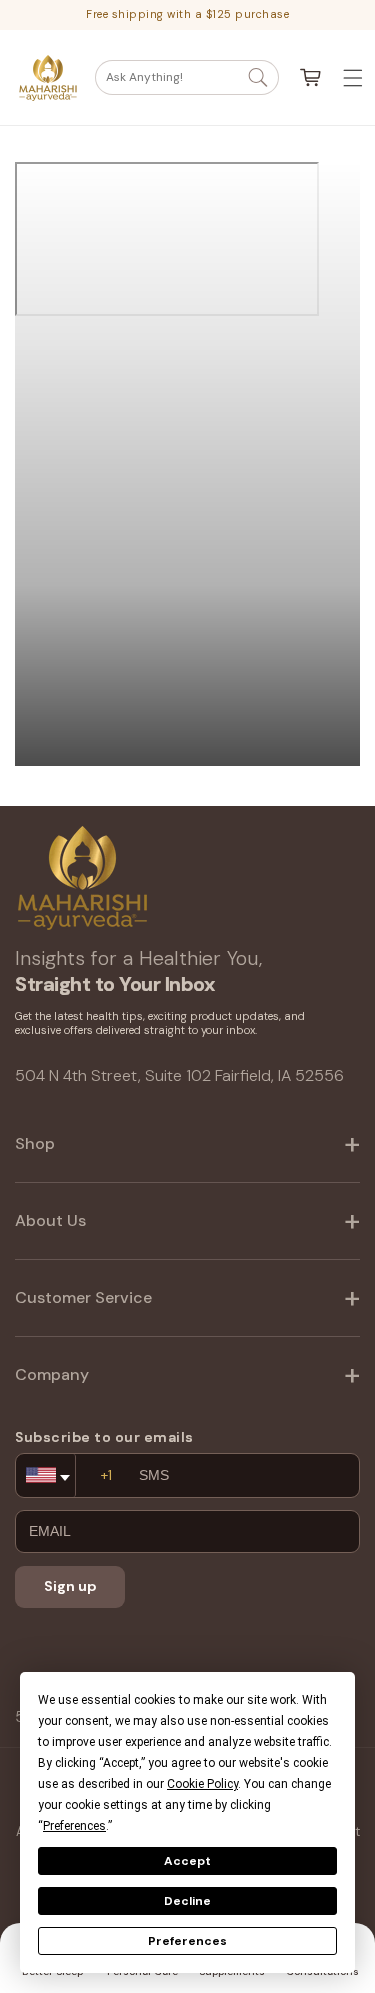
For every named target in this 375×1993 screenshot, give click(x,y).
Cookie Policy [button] (202, 1784)
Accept (187, 1861)
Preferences (187, 1941)
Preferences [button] (74, 1826)
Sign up (70, 1586)
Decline (187, 1901)
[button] (187, 77)
